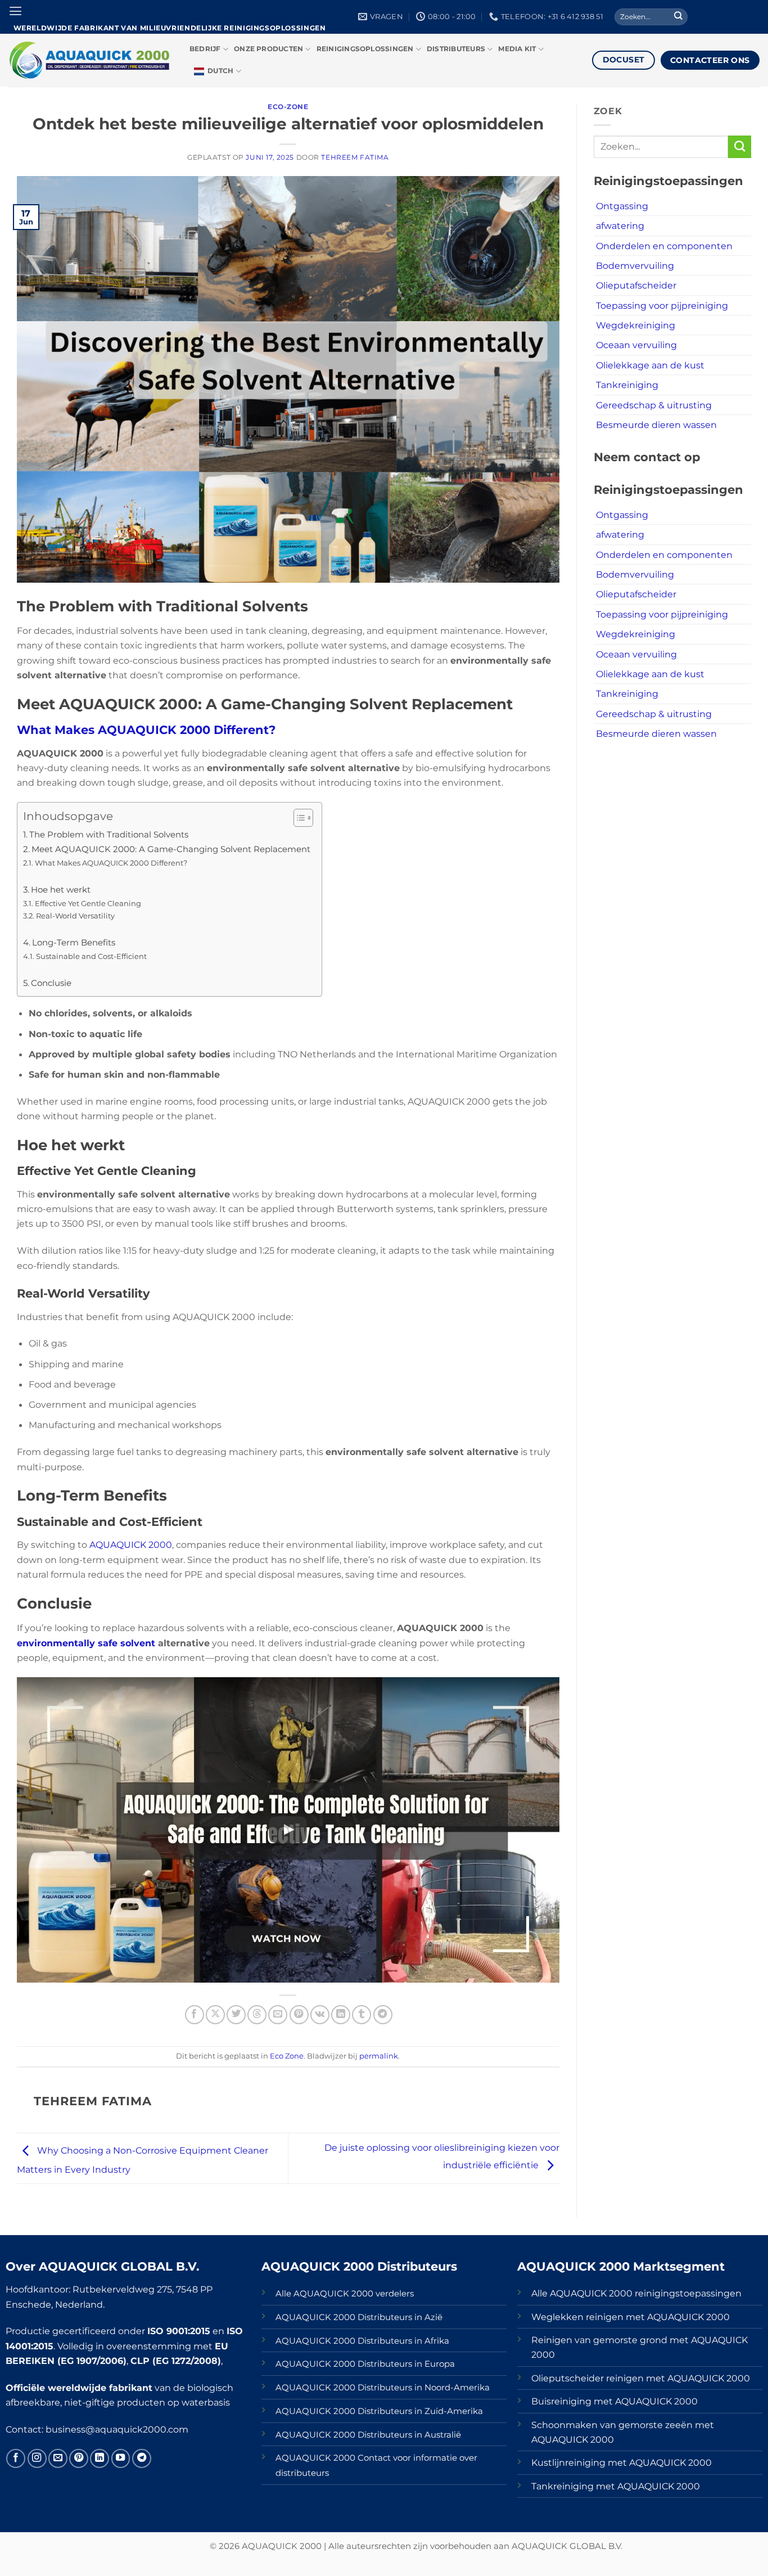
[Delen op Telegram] (383, 2015)
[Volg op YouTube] (121, 2458)
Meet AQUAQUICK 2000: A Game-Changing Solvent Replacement (171, 849)
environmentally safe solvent (86, 1643)
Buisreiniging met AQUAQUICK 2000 (615, 2401)
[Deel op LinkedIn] (341, 2015)
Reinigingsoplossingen (365, 49)
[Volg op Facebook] (16, 2458)
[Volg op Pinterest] (79, 2458)
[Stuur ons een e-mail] (58, 2458)
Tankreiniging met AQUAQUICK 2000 (616, 2486)
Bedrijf (205, 49)
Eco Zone (287, 2056)
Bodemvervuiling (635, 265)
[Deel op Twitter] (236, 2015)
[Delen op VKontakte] (320, 2015)
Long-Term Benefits (74, 943)
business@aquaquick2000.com (117, 2429)
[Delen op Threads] (257, 2015)
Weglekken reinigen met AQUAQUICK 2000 (631, 2317)
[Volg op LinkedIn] (100, 2458)
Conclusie (51, 983)
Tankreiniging (627, 385)
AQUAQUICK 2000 (130, 1544)
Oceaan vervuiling (636, 345)
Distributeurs (456, 49)
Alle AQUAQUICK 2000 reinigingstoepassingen (636, 2293)
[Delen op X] (215, 2015)
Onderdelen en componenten (664, 246)
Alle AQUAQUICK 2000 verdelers (345, 2294)
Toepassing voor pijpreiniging (662, 305)
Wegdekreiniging (636, 325)
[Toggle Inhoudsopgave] (298, 818)
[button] (15, 11)
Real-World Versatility (75, 916)
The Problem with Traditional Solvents (109, 835)
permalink (379, 2056)
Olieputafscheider (636, 285)
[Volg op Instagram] (37, 2458)
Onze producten (268, 49)
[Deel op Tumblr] (362, 2015)
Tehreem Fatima (355, 157)
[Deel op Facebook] (195, 2015)
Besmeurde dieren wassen (656, 425)
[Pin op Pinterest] (299, 2015)
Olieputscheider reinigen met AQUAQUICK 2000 (641, 2378)
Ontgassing (622, 206)
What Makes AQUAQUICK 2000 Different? (146, 730)
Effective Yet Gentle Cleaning (88, 903)
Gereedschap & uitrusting (654, 405)
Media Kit (517, 49)
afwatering (620, 226)
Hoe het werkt (61, 890)
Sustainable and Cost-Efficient (91, 956)
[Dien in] (678, 17)
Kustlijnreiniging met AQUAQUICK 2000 (622, 2462)
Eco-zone (288, 107)
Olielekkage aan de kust (650, 365)
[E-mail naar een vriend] (278, 2015)
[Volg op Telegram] (142, 2458)
